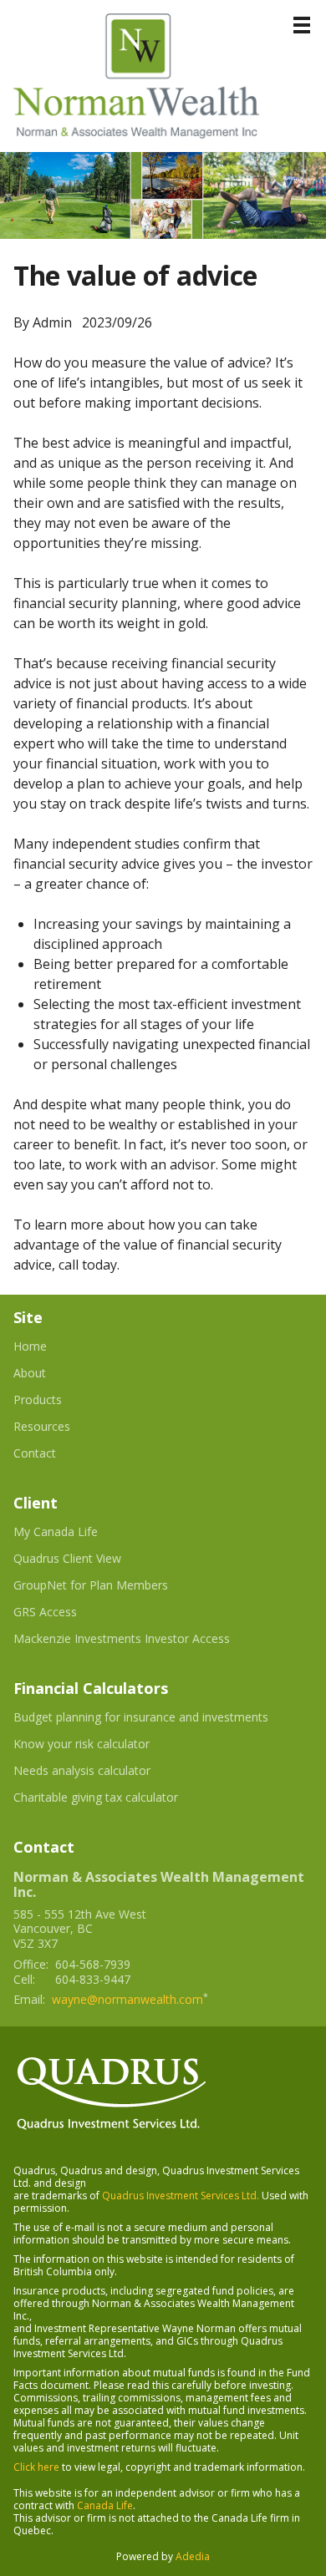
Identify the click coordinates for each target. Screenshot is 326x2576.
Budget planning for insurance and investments (161, 1717)
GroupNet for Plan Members (111, 1585)
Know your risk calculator (102, 1744)
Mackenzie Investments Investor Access (142, 1639)
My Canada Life (76, 1532)
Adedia (193, 2556)
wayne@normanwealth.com (127, 1999)
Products (38, 1400)
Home (30, 1346)
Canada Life (105, 2505)
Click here (36, 2467)
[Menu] (302, 25)
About (30, 1373)
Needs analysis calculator (102, 1771)
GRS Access (66, 1612)
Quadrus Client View (88, 1559)
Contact (35, 1453)
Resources (42, 1427)
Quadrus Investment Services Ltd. (181, 2196)
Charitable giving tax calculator (116, 1798)
